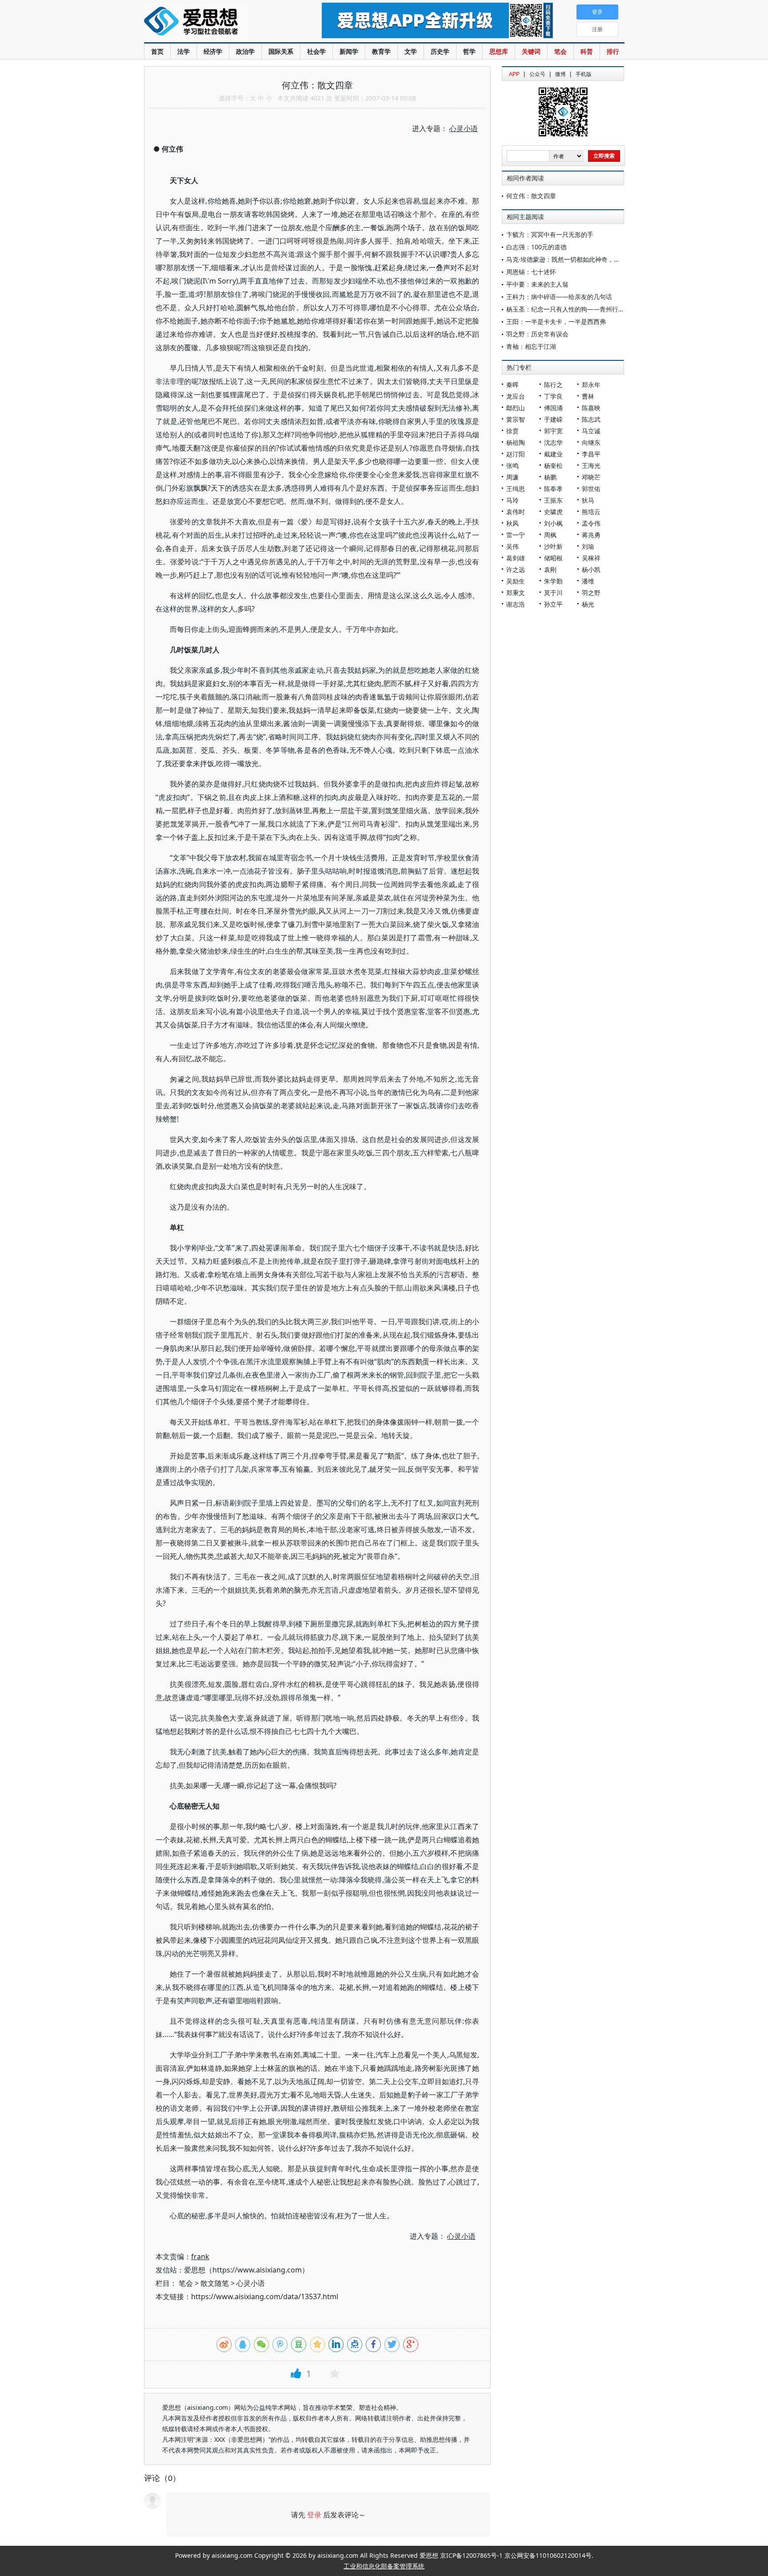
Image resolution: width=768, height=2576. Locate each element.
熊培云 (591, 512)
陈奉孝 (553, 489)
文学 (411, 51)
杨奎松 (553, 465)
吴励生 (516, 581)
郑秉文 (516, 593)
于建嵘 (553, 419)
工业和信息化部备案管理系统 (384, 2566)
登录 (314, 2515)
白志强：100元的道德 (536, 247)
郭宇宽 (553, 431)
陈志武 (591, 419)
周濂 (512, 477)
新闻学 (349, 51)
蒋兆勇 (591, 535)
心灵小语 (251, 2283)
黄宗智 (516, 419)
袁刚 (550, 569)
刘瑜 (588, 546)
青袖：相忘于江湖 (531, 346)
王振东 (553, 500)
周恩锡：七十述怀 (531, 272)
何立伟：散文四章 (531, 196)
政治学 (245, 51)
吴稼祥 (591, 558)
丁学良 (553, 396)
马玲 (512, 500)
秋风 (512, 523)
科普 (587, 51)
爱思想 (215, 22)
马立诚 (591, 431)
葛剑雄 (516, 558)
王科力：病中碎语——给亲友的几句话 (559, 297)
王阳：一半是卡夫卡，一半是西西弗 (556, 322)
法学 (184, 51)
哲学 (469, 51)
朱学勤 (553, 581)
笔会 (560, 51)
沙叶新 (553, 546)
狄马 (588, 500)
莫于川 (553, 593)
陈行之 (553, 385)
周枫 (550, 535)
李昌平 (591, 454)
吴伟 (512, 546)
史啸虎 (553, 512)
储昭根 (553, 558)
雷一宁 (516, 535)
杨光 (588, 604)
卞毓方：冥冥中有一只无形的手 (550, 234)
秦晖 (512, 385)
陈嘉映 (591, 408)
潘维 (588, 581)
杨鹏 (550, 477)
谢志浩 (516, 604)
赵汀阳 (516, 454)
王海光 (591, 465)
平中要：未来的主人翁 (537, 284)
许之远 (516, 569)
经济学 (213, 51)
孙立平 (553, 604)
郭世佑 (591, 489)
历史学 (440, 51)
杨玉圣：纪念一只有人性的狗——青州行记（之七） (578, 309)
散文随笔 (215, 2283)
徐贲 (512, 431)
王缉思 (516, 489)
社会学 (316, 51)
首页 (157, 51)
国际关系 (281, 51)
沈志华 (553, 442)
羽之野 (591, 593)
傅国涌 (553, 408)
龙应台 (516, 396)
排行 (613, 51)
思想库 (499, 51)
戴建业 (553, 454)
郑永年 (591, 385)
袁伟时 (516, 512)
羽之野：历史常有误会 (537, 334)
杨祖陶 (516, 442)
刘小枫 (553, 523)
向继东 (591, 442)
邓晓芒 (591, 477)
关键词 (531, 51)
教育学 (381, 51)
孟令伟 (591, 523)
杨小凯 (591, 569)
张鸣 (512, 465)
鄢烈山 (516, 408)
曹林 (588, 396)
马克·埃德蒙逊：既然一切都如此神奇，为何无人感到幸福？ (588, 259)
